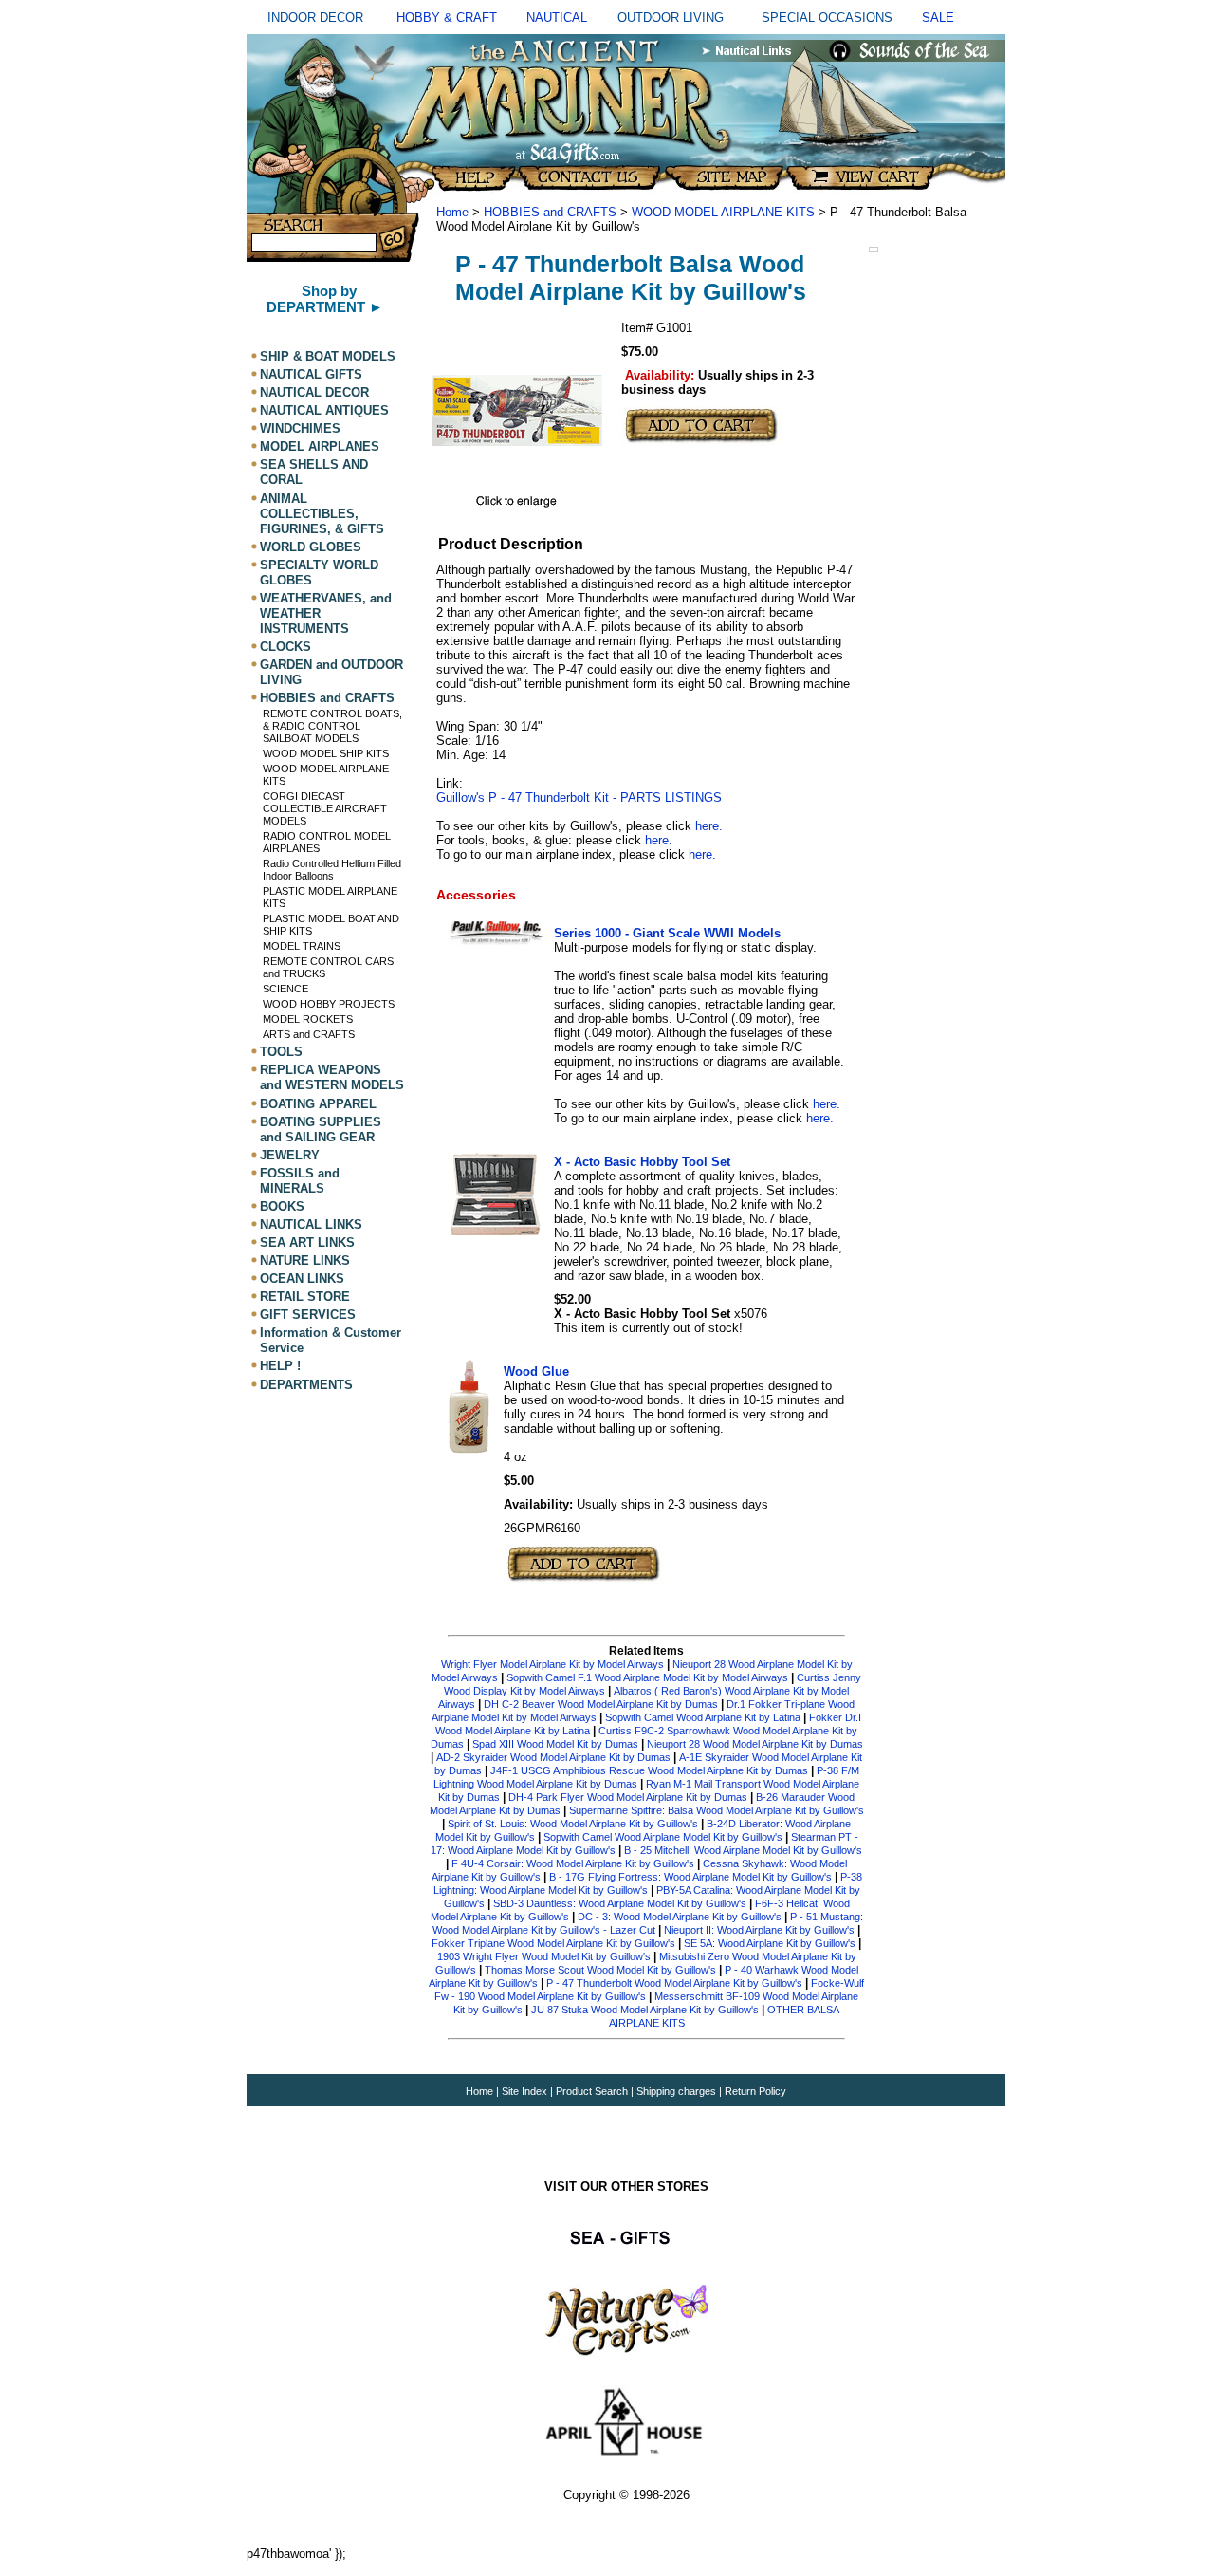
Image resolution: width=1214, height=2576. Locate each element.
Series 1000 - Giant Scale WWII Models (667, 933)
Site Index (524, 2091)
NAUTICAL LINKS (311, 1224)
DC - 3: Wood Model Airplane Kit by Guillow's (680, 1917)
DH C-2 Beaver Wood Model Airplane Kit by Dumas (601, 1704)
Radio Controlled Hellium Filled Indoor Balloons (332, 870)
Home (452, 212)
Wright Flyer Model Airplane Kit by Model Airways (552, 1664)
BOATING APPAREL (318, 1104)
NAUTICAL (557, 18)
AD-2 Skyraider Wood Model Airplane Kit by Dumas (553, 1757)
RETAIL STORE (305, 1297)
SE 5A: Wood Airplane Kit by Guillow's (770, 1943)
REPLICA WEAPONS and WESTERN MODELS (332, 1077)
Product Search (592, 2091)
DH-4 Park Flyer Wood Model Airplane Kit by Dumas (628, 1797)
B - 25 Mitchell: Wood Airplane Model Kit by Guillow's (743, 1850)
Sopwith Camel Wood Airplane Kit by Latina (703, 1717)
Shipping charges (678, 2091)
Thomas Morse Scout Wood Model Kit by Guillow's (600, 1970)
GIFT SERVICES (308, 1315)
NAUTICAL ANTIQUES (324, 410)
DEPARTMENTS (306, 1385)
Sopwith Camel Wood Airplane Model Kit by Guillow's (663, 1837)
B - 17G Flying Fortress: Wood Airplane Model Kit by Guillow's (690, 1877)
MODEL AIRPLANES (320, 446)
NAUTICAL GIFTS (311, 374)
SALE (938, 18)
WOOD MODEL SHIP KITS (326, 753)
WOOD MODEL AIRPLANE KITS (723, 212)
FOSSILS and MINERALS (300, 1181)
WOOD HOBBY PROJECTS (329, 1004)
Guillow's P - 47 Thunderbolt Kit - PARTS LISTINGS (579, 797)
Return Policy (755, 2091)
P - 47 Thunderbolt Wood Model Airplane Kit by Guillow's (674, 1983)
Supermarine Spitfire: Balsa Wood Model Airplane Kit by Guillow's (717, 1810)
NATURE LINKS (305, 1260)
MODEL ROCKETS (308, 1019)
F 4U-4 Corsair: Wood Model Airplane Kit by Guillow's (573, 1863)
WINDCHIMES (300, 428)
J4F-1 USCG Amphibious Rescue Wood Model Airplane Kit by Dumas (649, 1770)
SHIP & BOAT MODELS (328, 356)
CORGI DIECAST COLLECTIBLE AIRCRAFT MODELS (325, 808)
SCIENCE (285, 989)
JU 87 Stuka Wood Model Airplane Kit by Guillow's (645, 2010)
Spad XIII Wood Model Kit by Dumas (555, 1744)
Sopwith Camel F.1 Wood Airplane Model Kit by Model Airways (647, 1677)
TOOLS (281, 1052)
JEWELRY (290, 1155)
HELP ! (280, 1367)
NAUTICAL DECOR (314, 392)
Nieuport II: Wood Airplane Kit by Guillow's (759, 1930)
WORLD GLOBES (311, 547)
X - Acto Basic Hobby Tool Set (642, 1162)
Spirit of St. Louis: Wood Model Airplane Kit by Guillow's (573, 1824)
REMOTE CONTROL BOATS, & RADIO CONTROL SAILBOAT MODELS (332, 726)
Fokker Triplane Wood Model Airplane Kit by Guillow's (553, 1943)
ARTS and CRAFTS (309, 1034)
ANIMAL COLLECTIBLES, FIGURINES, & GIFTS (322, 514)
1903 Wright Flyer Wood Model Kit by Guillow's (544, 1956)
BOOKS (282, 1206)
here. (709, 826)
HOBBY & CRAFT (447, 18)
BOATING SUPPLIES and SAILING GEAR (321, 1130)
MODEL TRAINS (302, 946)
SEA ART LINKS (307, 1242)
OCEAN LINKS (302, 1279)
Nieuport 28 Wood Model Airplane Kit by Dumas (755, 1744)
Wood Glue (536, 1371)
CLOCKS (285, 647)
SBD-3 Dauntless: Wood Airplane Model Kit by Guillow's (620, 1903)
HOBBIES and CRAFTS (327, 698)
